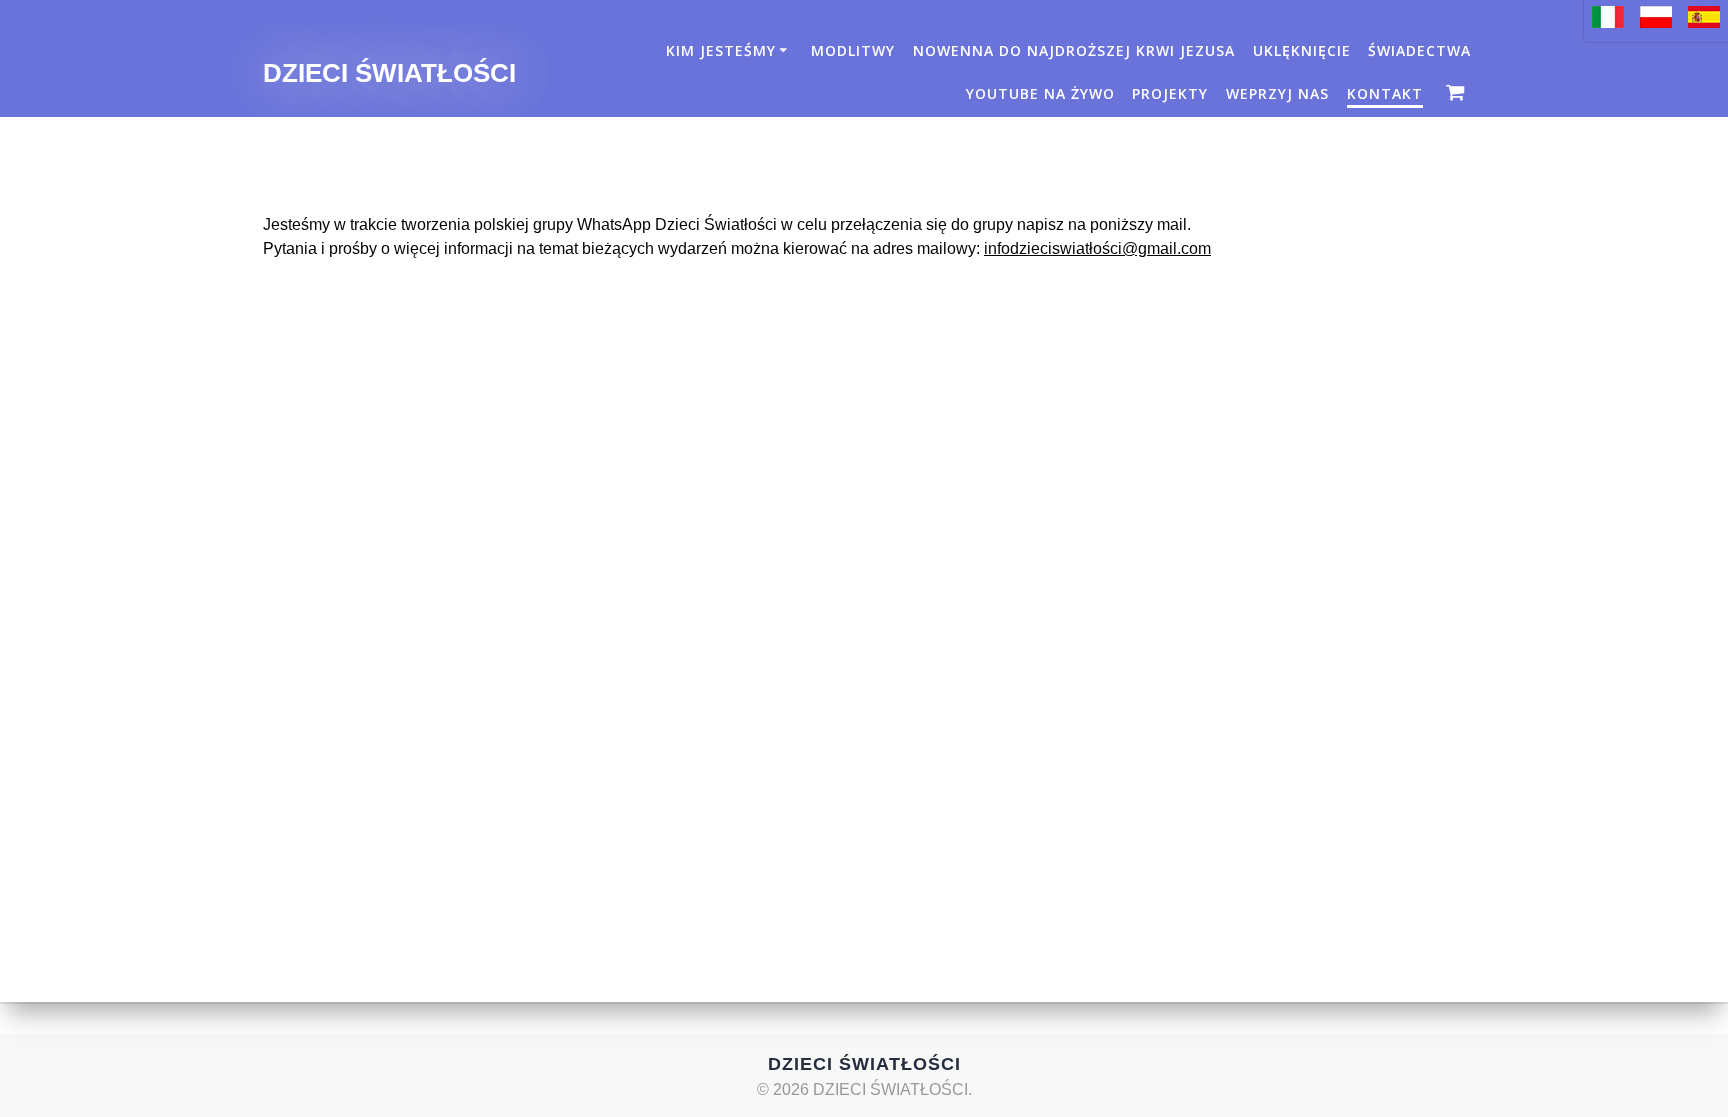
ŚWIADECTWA (1419, 50)
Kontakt (1385, 93)
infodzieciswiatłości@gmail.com (1097, 248)
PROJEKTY (1170, 93)
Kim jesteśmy (721, 50)
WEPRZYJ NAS (1277, 93)
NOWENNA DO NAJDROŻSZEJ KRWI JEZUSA (1074, 50)
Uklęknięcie (1302, 50)
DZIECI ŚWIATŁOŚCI (389, 74)
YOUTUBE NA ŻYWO (1040, 93)
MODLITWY (853, 50)
